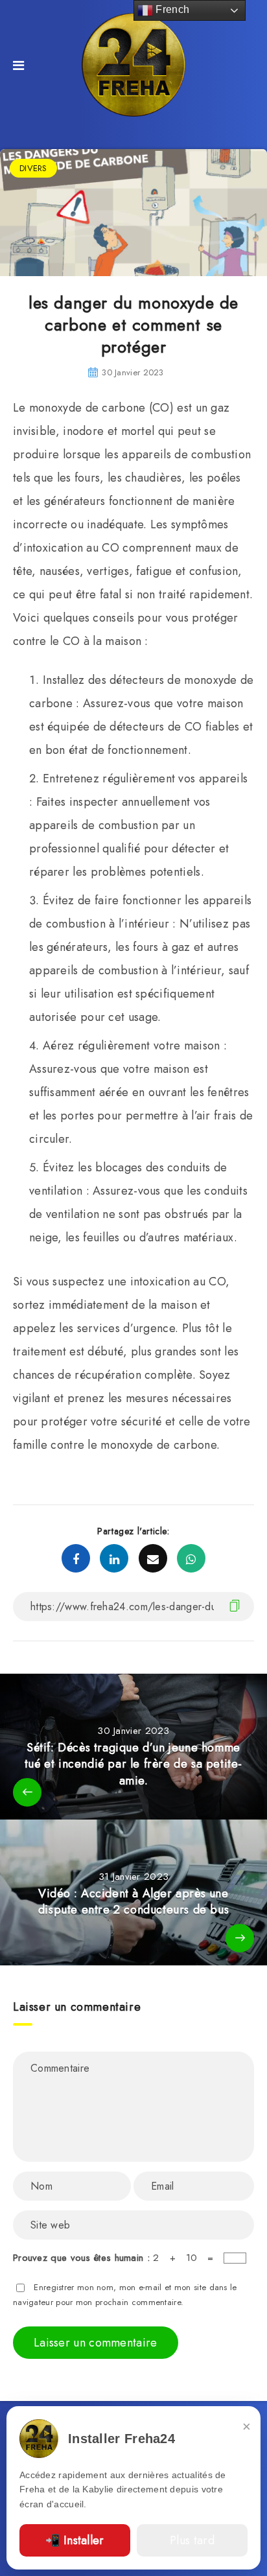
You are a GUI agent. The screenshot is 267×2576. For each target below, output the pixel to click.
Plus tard (192, 2540)
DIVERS (33, 168)
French (171, 9)
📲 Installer (75, 2540)
